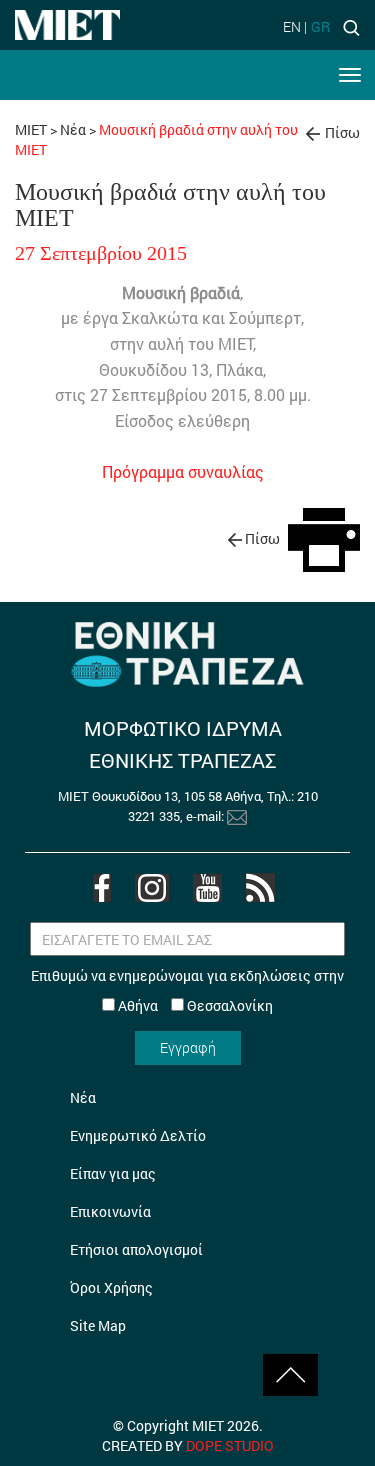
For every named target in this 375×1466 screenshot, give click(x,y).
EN (292, 26)
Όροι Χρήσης (111, 1287)
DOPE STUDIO (230, 1445)
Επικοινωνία (110, 1211)
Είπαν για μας (113, 1173)
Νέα (73, 129)
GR (320, 26)
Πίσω (342, 132)
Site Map (98, 1325)
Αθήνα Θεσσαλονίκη (194, 1005)
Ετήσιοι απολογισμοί (136, 1249)
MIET (31, 129)
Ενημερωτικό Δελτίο (138, 1135)
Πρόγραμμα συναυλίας (183, 471)
